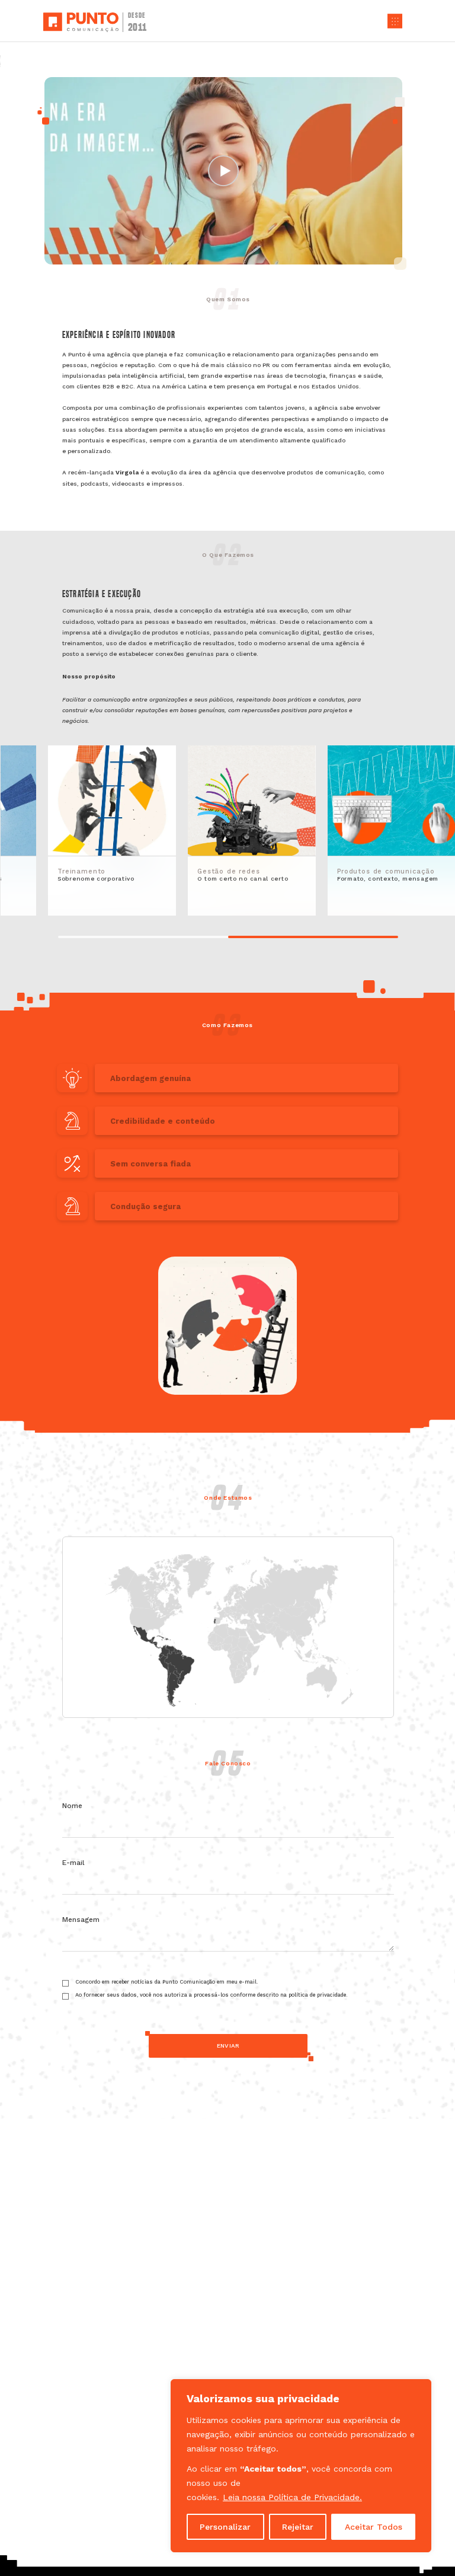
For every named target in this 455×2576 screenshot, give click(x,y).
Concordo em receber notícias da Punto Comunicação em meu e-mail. (167, 1982)
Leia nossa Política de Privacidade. (292, 2497)
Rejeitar (298, 2527)
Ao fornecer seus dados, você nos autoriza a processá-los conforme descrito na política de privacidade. (212, 1995)
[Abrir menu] (395, 21)
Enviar (228, 2046)
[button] (227, 1078)
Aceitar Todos (374, 2527)
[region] (301, 2466)
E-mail (77, 1863)
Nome (76, 1806)
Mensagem (81, 1920)
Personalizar (225, 2527)
